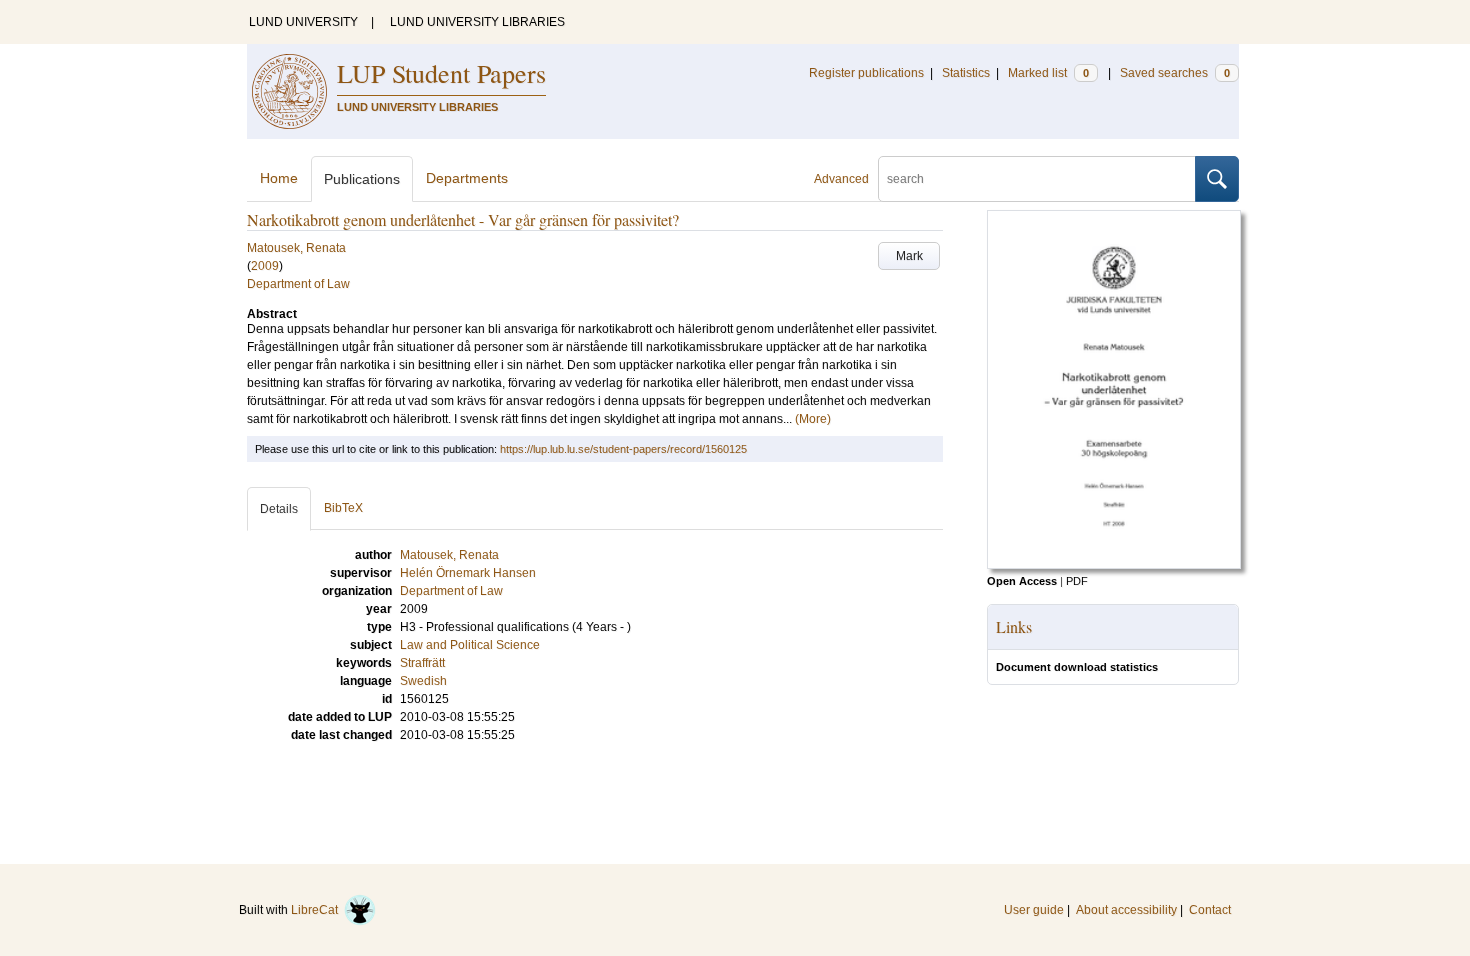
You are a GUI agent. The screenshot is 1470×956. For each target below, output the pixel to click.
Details (279, 509)
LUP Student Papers (441, 73)
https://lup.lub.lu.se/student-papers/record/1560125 (623, 449)
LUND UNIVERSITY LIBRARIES (477, 22)
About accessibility (1126, 910)
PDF (1077, 581)
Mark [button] (909, 256)
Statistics (966, 73)
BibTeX (343, 508)
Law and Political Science (470, 645)
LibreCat (317, 910)
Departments (467, 178)
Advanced (841, 179)
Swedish (423, 681)
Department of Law (298, 284)
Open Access (1022, 581)
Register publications (866, 73)
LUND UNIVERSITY (303, 22)
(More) (813, 419)
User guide (1034, 910)
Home (279, 178)
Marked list (1048, 73)
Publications (362, 179)
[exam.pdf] (1114, 565)
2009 (265, 266)
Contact (1210, 910)
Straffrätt (422, 663)
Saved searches (1175, 73)
